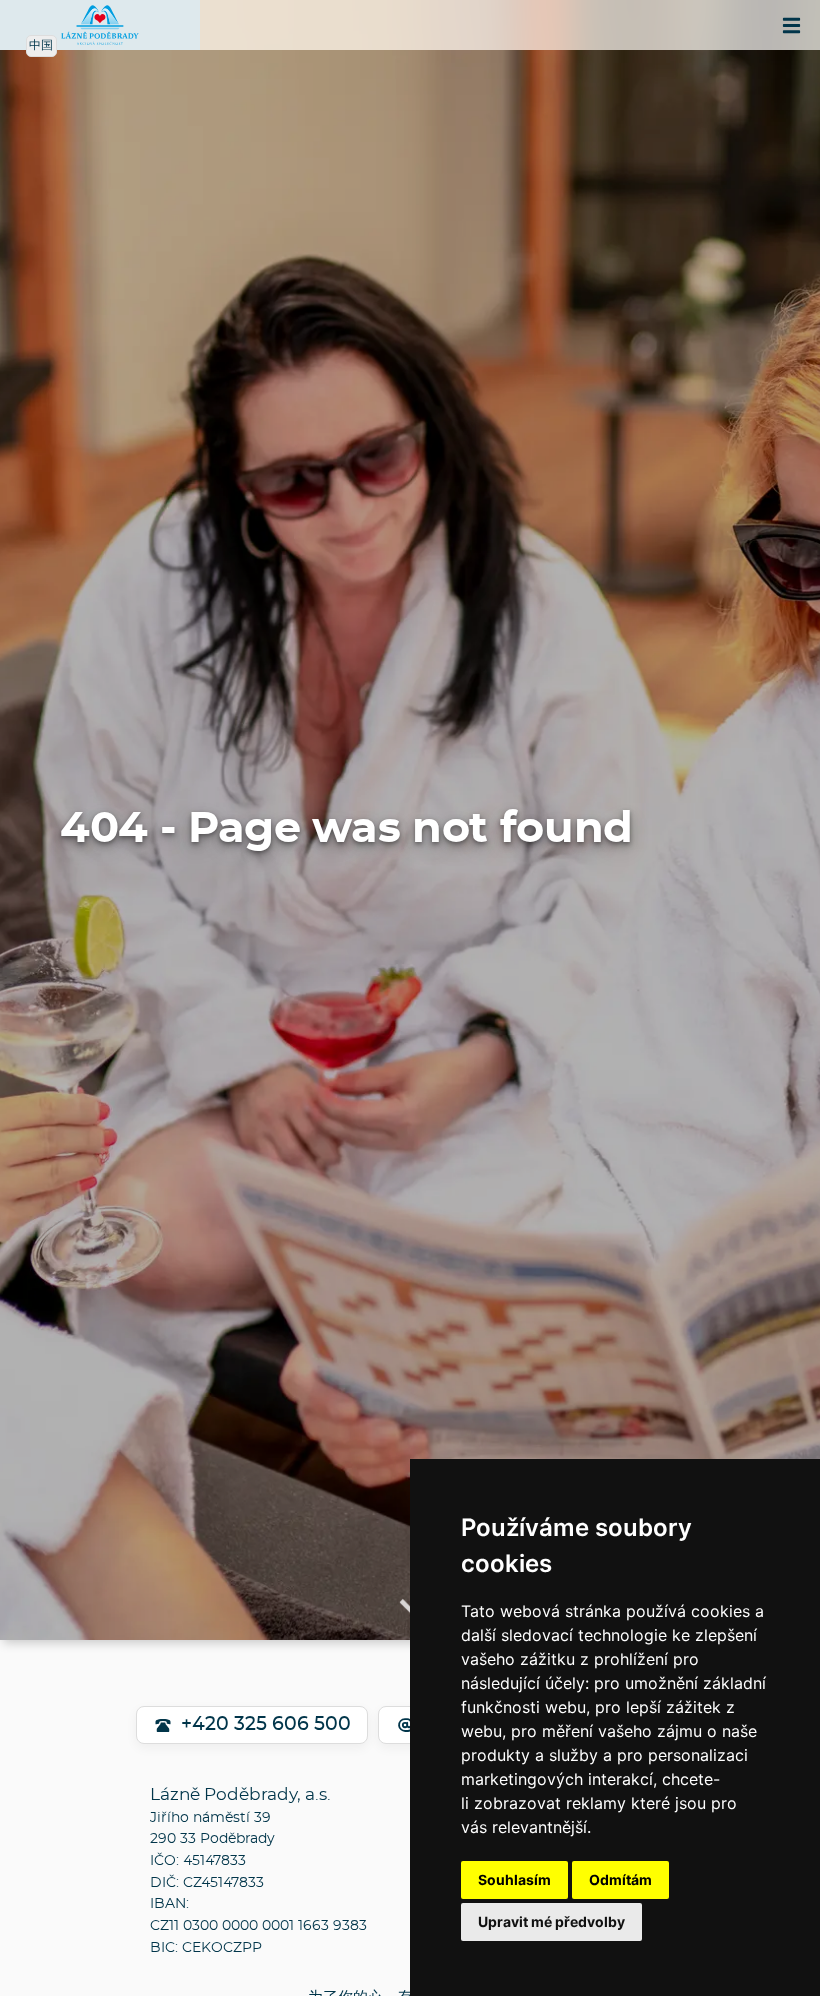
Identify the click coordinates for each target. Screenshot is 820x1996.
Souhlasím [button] (514, 1879)
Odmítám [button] (620, 1879)
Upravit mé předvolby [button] (551, 1921)
